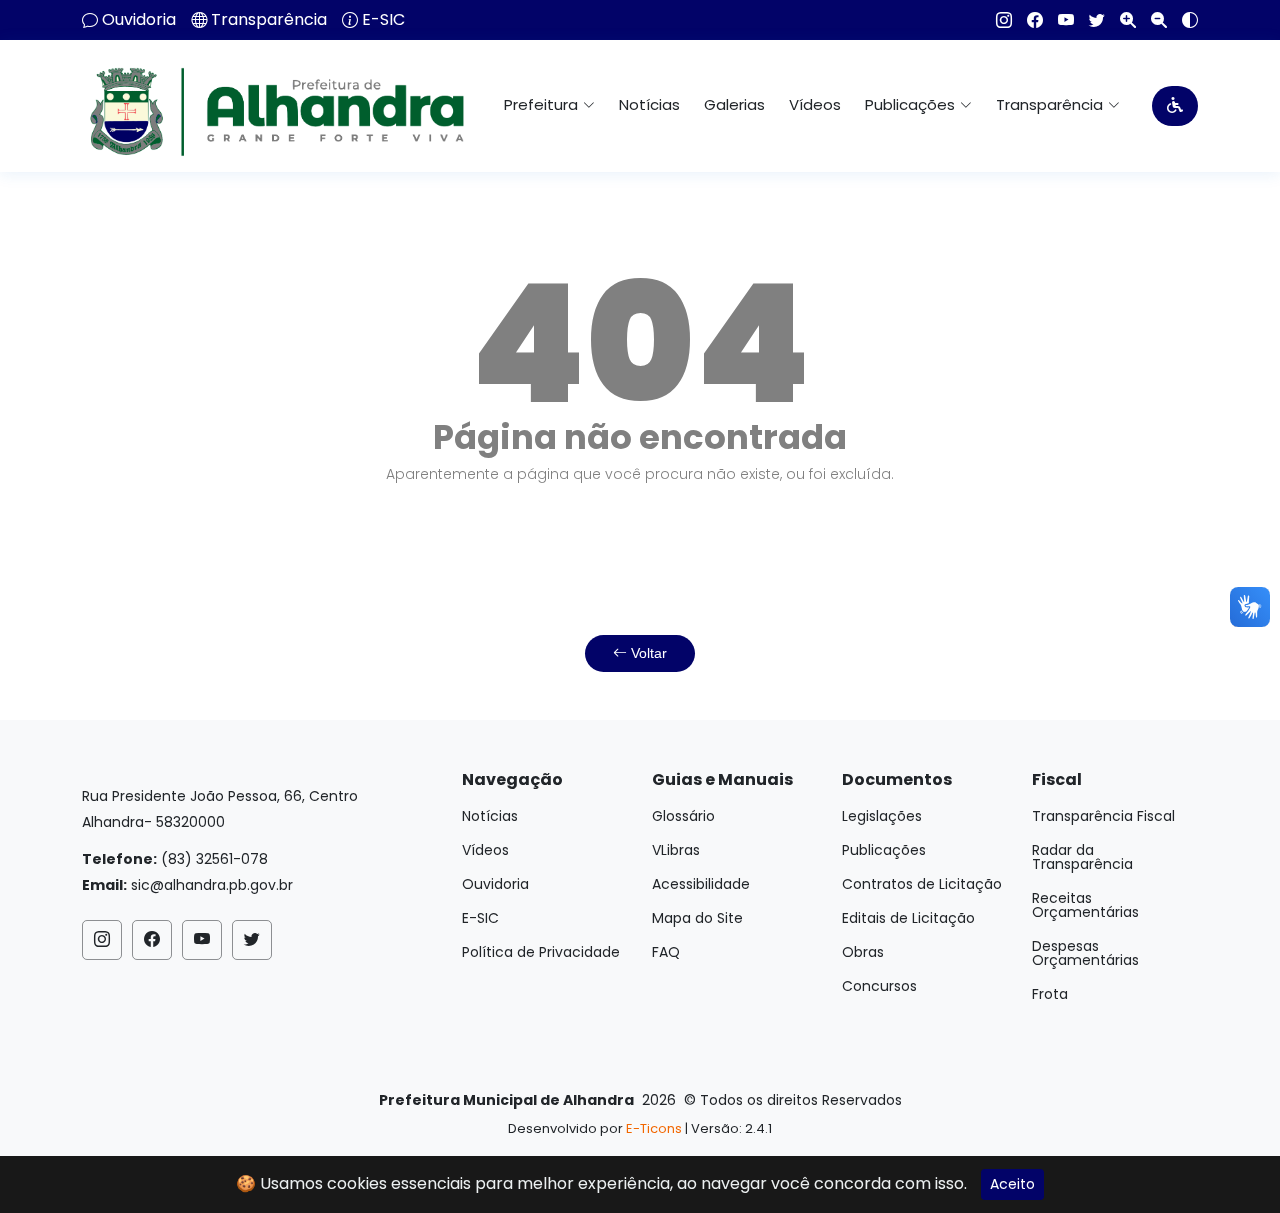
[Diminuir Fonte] (1151, 20)
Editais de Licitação (908, 918)
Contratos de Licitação (922, 884)
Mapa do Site (697, 918)
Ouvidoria (139, 20)
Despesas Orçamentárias (1085, 953)
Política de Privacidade (541, 952)
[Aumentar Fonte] (1120, 20)
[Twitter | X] (1089, 20)
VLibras (676, 850)
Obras (863, 952)
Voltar (647, 653)
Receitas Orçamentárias (1085, 905)
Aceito (1012, 1184)
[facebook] (1027, 20)
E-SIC (383, 20)
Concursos (879, 986)
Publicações (884, 850)
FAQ (666, 952)
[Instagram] (996, 20)
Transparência (269, 20)
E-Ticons (654, 1128)
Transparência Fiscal (1103, 816)
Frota (1050, 994)
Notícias (649, 104)
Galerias (734, 104)
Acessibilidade (701, 884)
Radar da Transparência (1082, 857)
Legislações (882, 816)
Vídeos (815, 104)
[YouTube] (1058, 20)
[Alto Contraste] (1182, 20)
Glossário (683, 816)
